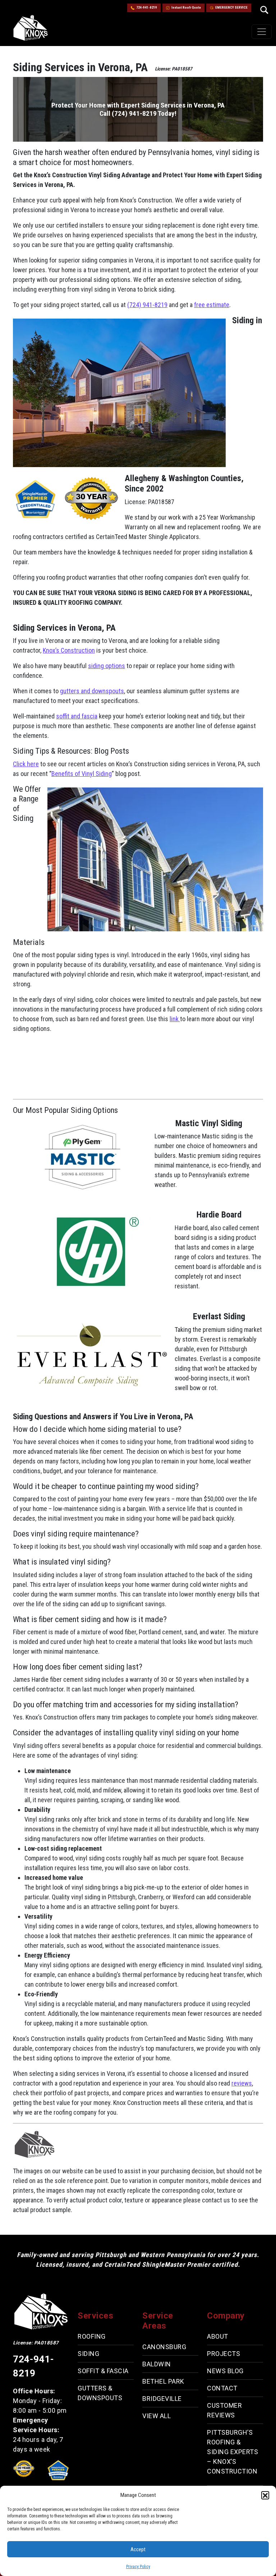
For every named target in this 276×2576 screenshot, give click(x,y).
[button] (265, 2495)
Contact (222, 2388)
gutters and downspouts (92, 691)
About (218, 2336)
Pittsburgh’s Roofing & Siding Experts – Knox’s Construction (233, 2452)
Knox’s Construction (69, 650)
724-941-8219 (147, 8)
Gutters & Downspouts (100, 2393)
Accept (138, 2549)
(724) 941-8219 (147, 305)
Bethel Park (163, 2381)
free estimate (212, 305)
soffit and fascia (77, 716)
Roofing (92, 2336)
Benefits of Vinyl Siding (82, 774)
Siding (88, 2354)
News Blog (225, 2371)
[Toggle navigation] (262, 32)
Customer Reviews (224, 2410)
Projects (224, 2354)
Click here (26, 764)
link (175, 1019)
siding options (107, 666)
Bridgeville (162, 2399)
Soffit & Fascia (103, 2371)
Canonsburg (164, 2347)
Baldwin (157, 2364)
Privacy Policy (138, 2567)
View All (157, 2416)
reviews (242, 2083)
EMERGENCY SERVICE (231, 8)
